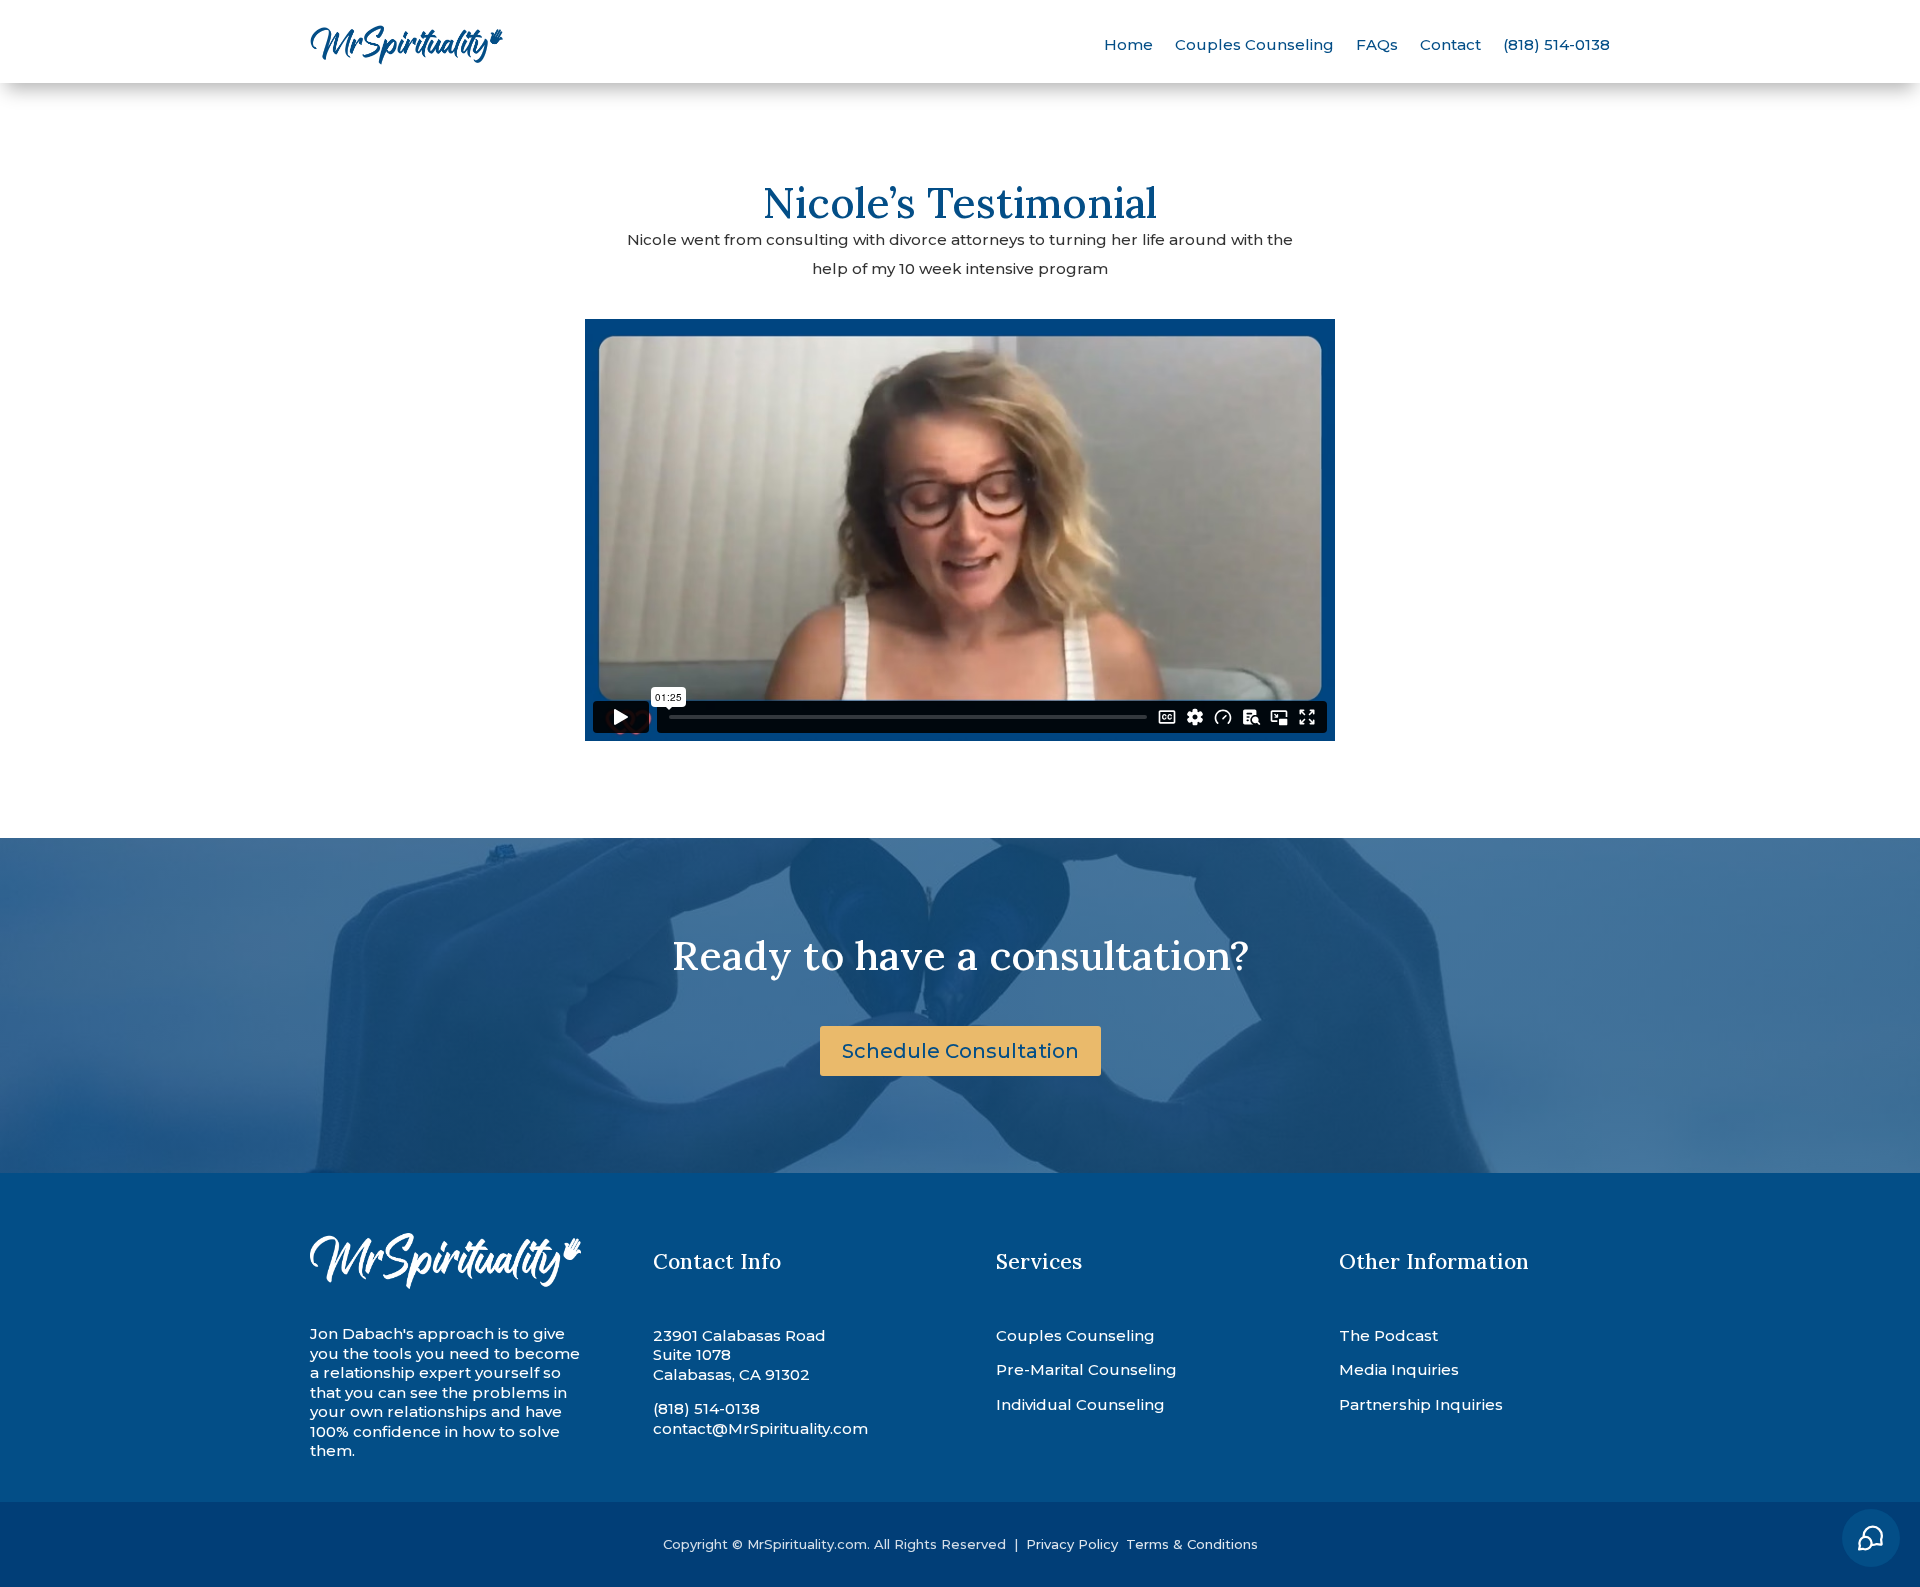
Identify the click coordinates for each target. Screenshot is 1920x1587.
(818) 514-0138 (1556, 44)
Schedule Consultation (960, 1051)
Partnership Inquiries (1421, 1404)
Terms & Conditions (1192, 1544)
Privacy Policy (1074, 1544)
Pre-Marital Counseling (1086, 1369)
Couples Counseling (1254, 44)
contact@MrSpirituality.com (760, 1428)
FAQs (1377, 44)
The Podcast (1388, 1335)
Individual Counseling (1080, 1404)
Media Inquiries (1399, 1369)
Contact (1450, 44)
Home (1128, 44)
